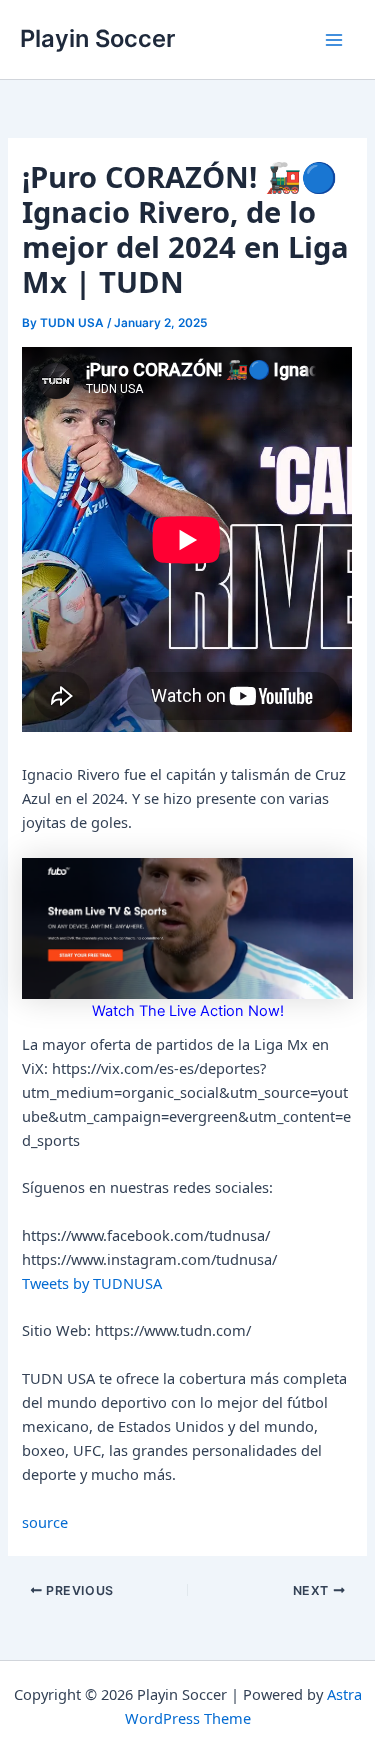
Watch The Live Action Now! (188, 1011)
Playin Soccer (97, 38)
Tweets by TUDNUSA (92, 1283)
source (45, 1522)
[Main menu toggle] (334, 40)
